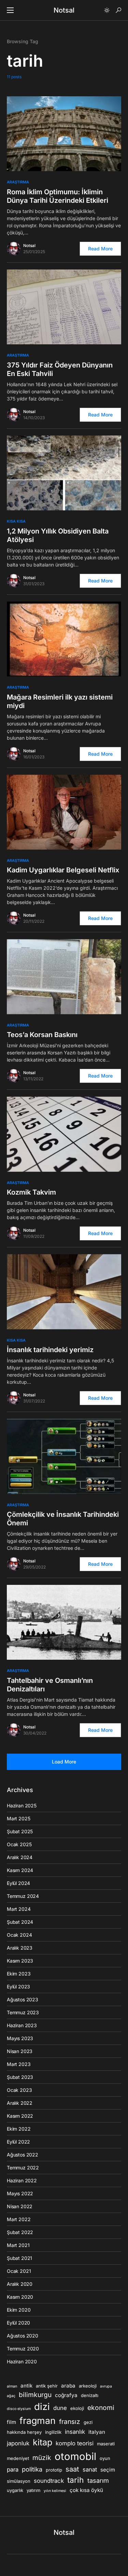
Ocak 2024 (19, 1935)
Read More (100, 249)
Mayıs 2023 (20, 2038)
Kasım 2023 (20, 1961)
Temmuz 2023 (23, 2012)
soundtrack (49, 2481)
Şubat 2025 (20, 1831)
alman (12, 2386)
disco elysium (19, 2409)
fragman (38, 2421)
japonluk (18, 2443)
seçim (108, 2470)
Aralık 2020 (20, 2284)
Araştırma (18, 182)
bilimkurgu (35, 2395)
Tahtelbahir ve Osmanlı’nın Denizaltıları (50, 1685)
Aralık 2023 (20, 1948)
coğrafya (66, 2395)
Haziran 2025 (22, 1806)
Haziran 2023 (22, 2025)
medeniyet (18, 2458)
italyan (97, 2432)
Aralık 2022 (20, 2103)
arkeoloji (88, 2386)
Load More (64, 1762)
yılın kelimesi (55, 2491)
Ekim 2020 (19, 2310)
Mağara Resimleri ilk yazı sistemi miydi (60, 701)
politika (32, 2469)
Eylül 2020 (18, 2323)
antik (26, 2386)
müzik (42, 2458)
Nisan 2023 (20, 2051)
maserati (106, 2444)
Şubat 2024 (20, 1922)
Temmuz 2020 (23, 2349)
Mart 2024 (19, 1909)
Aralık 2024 (20, 1857)
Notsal (64, 10)
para (13, 2470)
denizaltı (90, 2395)
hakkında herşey (24, 2432)
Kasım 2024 (20, 1870)
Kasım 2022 (20, 2116)
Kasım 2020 (20, 2297)
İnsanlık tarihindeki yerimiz (50, 1350)
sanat (90, 2470)
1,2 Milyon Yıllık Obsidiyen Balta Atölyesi (58, 535)
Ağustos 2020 (23, 2336)
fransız (70, 2422)
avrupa (106, 2386)
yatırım (33, 2490)
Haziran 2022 (22, 2180)
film (11, 2422)
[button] (10, 10)
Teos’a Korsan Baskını (42, 1035)
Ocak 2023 (19, 2090)
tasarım (98, 2480)
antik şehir (47, 2386)
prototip (54, 2470)
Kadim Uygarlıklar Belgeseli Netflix (63, 870)
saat (72, 2469)
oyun (105, 2458)
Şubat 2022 (20, 2232)
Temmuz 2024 (23, 1896)
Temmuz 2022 (23, 2168)
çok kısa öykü (86, 2490)
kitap (42, 2442)
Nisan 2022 (20, 2206)
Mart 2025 (18, 1818)
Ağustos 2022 (23, 2155)
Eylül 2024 (18, 1883)
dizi (42, 2407)
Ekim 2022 (19, 2129)
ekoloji (77, 2408)
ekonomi (101, 2408)
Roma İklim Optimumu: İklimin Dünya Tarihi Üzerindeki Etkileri (58, 196)
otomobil (75, 2456)
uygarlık (15, 2490)
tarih (76, 2480)
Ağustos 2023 (23, 1999)
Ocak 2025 (19, 1844)
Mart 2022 (19, 2219)
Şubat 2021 (19, 2258)
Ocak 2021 (19, 2271)
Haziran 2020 (22, 2361)
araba (68, 2386)
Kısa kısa (16, 521)
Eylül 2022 (18, 2142)
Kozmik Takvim (31, 1192)
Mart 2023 (19, 2064)
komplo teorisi (75, 2443)
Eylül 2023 (18, 1987)
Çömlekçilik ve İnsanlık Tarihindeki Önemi (63, 1519)
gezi (88, 2422)
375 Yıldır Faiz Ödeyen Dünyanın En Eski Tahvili (60, 369)
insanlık (75, 2432)
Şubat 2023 (20, 2077)
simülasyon (19, 2481)
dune (60, 2408)
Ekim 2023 (19, 1974)
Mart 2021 (18, 2245)
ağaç (11, 2396)
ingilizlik (53, 2432)
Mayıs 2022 (20, 2193)
